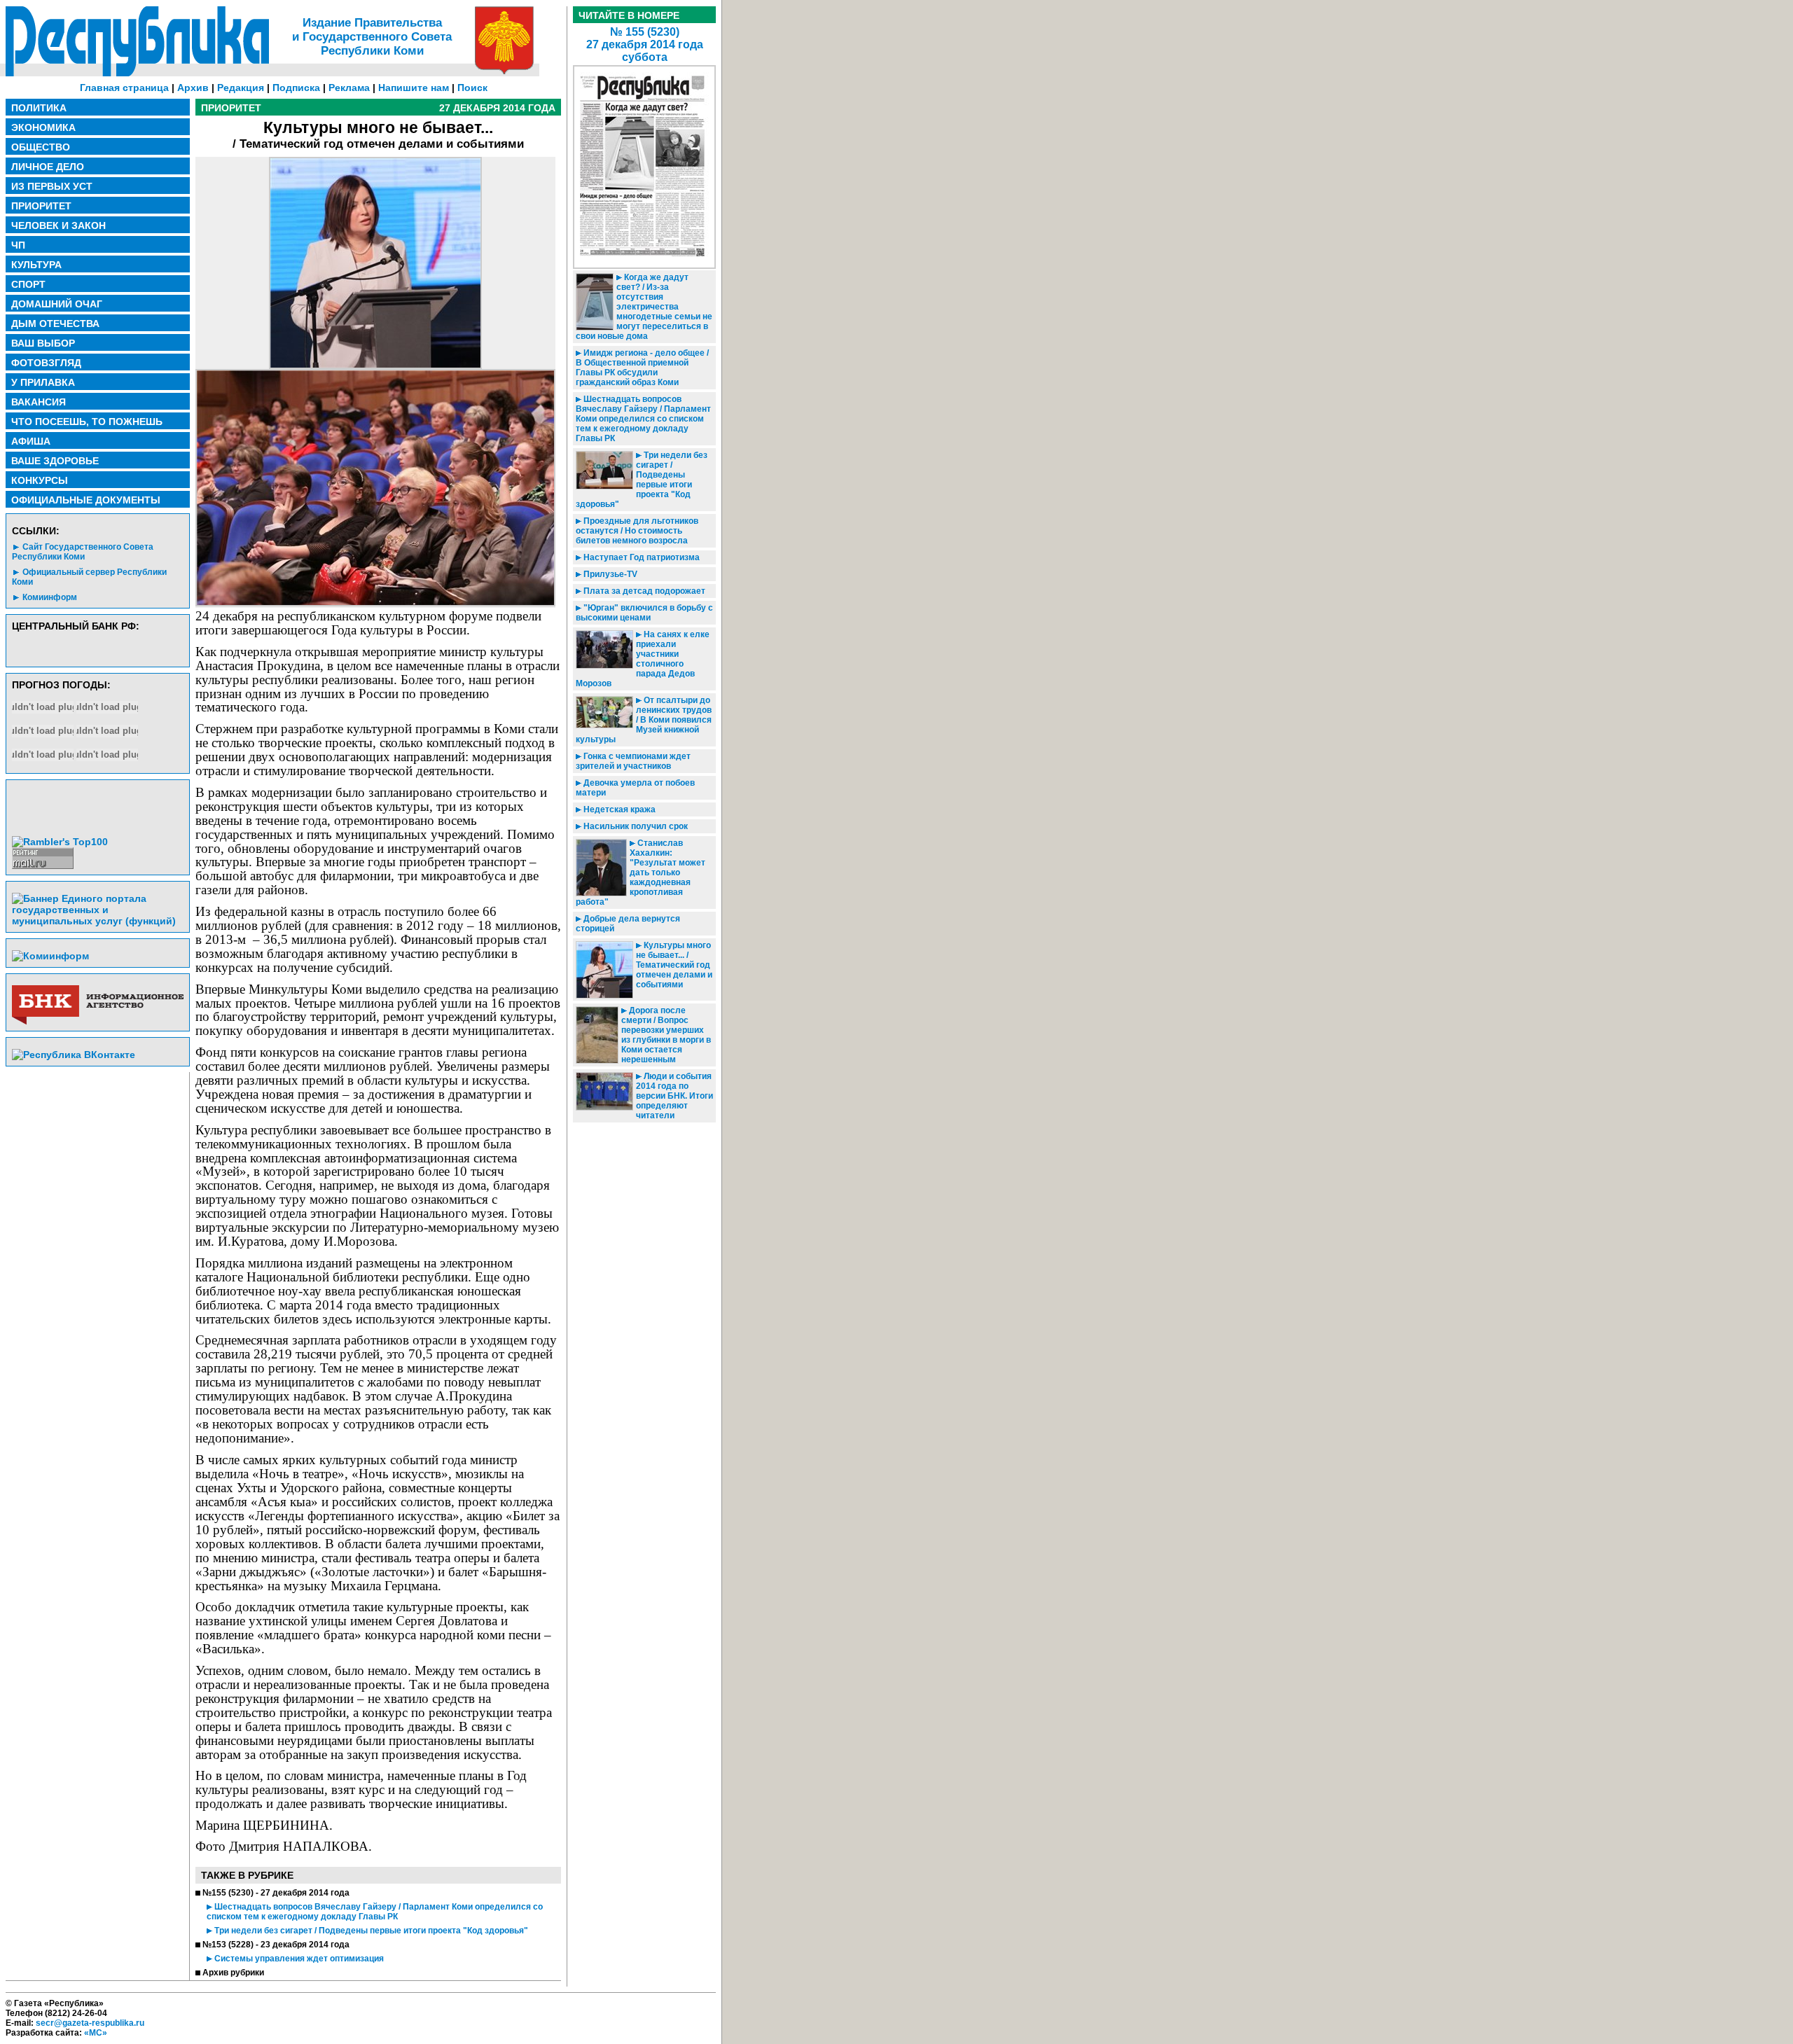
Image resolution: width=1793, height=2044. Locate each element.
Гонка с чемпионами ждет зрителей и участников (633, 761)
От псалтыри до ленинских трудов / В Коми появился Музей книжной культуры (644, 720)
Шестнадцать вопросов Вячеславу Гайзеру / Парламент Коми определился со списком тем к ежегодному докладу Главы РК (375, 1912)
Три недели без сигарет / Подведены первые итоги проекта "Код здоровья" (370, 1931)
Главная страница (124, 88)
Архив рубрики (233, 1973)
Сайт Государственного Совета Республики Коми (83, 552)
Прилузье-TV (609, 574)
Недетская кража (618, 809)
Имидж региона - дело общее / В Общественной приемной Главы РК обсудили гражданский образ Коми (642, 368)
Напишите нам (414, 88)
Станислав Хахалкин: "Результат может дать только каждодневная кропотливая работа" (641, 872)
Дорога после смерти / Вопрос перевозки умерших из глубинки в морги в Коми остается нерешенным (666, 1035)
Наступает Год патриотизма (641, 557)
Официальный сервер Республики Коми (89, 577)
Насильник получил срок (635, 826)
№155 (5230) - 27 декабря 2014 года (276, 1893)
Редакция (241, 88)
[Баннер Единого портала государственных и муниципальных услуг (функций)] (98, 921)
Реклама (349, 88)
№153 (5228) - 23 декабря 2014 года (276, 1945)
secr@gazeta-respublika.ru (90, 2023)
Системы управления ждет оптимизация (298, 1959)
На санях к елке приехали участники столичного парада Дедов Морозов (643, 659)
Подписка (296, 88)
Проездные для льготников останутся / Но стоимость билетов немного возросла (637, 531)
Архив (193, 88)
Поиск (472, 88)
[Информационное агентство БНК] (98, 1022)
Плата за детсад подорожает (643, 591)
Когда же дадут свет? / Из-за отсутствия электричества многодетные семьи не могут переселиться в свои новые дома (644, 307)
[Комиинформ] (50, 956)
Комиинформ (50, 597)
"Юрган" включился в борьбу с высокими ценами (644, 613)
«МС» (96, 2033)
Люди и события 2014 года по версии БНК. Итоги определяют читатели (674, 1096)
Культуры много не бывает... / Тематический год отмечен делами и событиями (674, 965)
